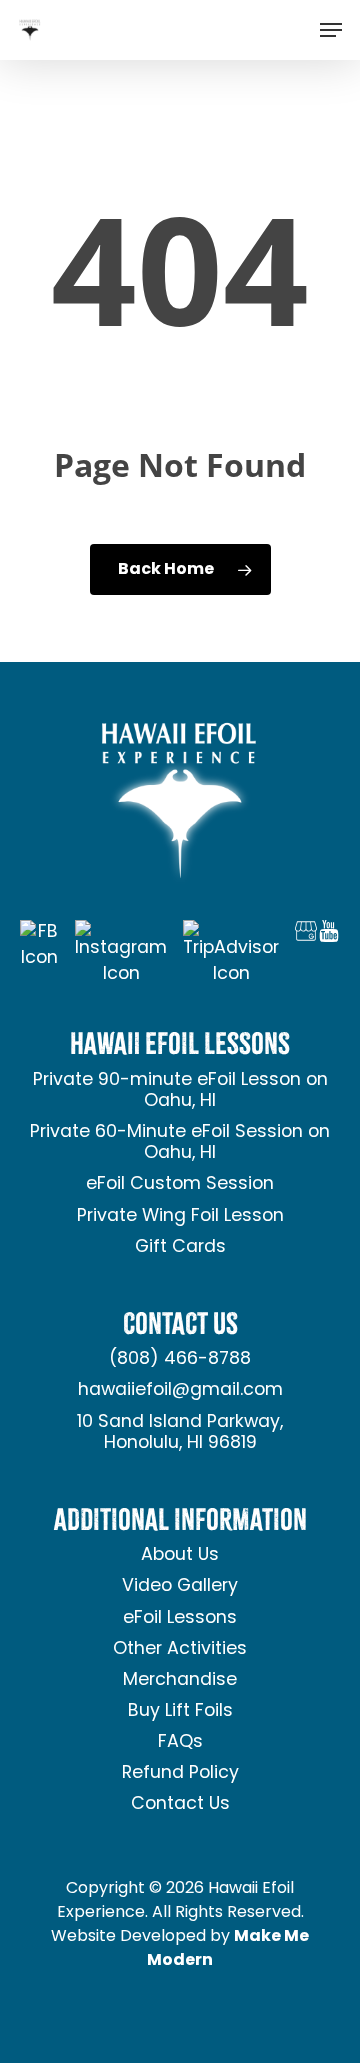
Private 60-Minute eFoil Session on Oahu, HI (180, 1143)
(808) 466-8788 (180, 1359)
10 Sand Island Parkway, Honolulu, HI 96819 (180, 1433)
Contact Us (180, 1804)
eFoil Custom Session (180, 1184)
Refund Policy (180, 1773)
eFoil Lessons (180, 1618)
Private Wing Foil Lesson (180, 1216)
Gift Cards (180, 1247)
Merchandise (180, 1680)
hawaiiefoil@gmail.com (180, 1390)
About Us (180, 1555)
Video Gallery (180, 1586)
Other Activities (180, 1649)
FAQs (180, 1742)
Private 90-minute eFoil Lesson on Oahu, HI (180, 1091)
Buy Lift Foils (180, 1711)
